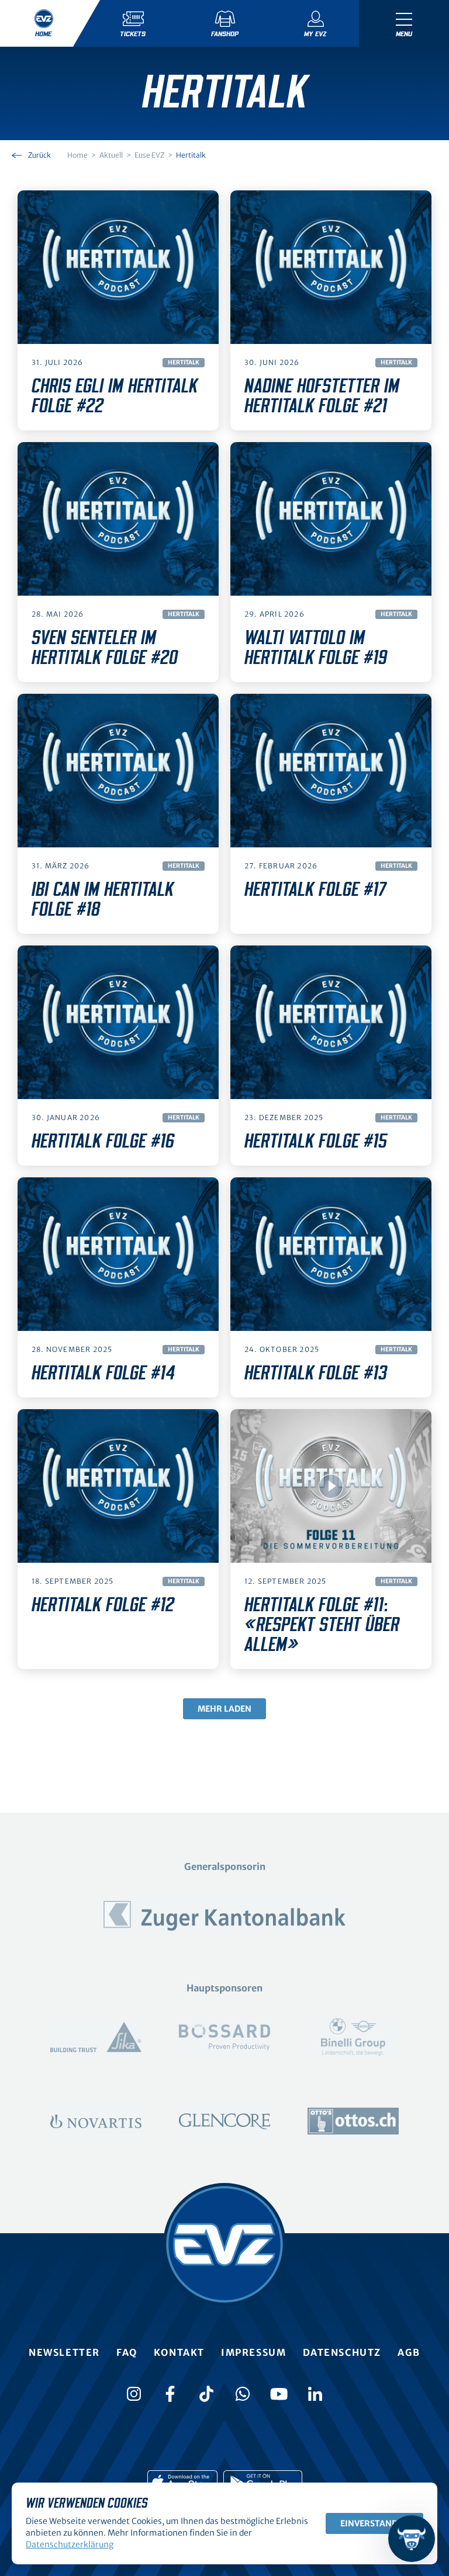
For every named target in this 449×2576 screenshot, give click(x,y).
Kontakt (179, 2352)
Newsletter (64, 2352)
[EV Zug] (224, 2244)
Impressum (253, 2352)
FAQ (127, 2352)
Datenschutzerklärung (70, 2544)
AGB (409, 2352)
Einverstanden (374, 2523)
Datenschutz (342, 2352)
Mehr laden (224, 1709)
